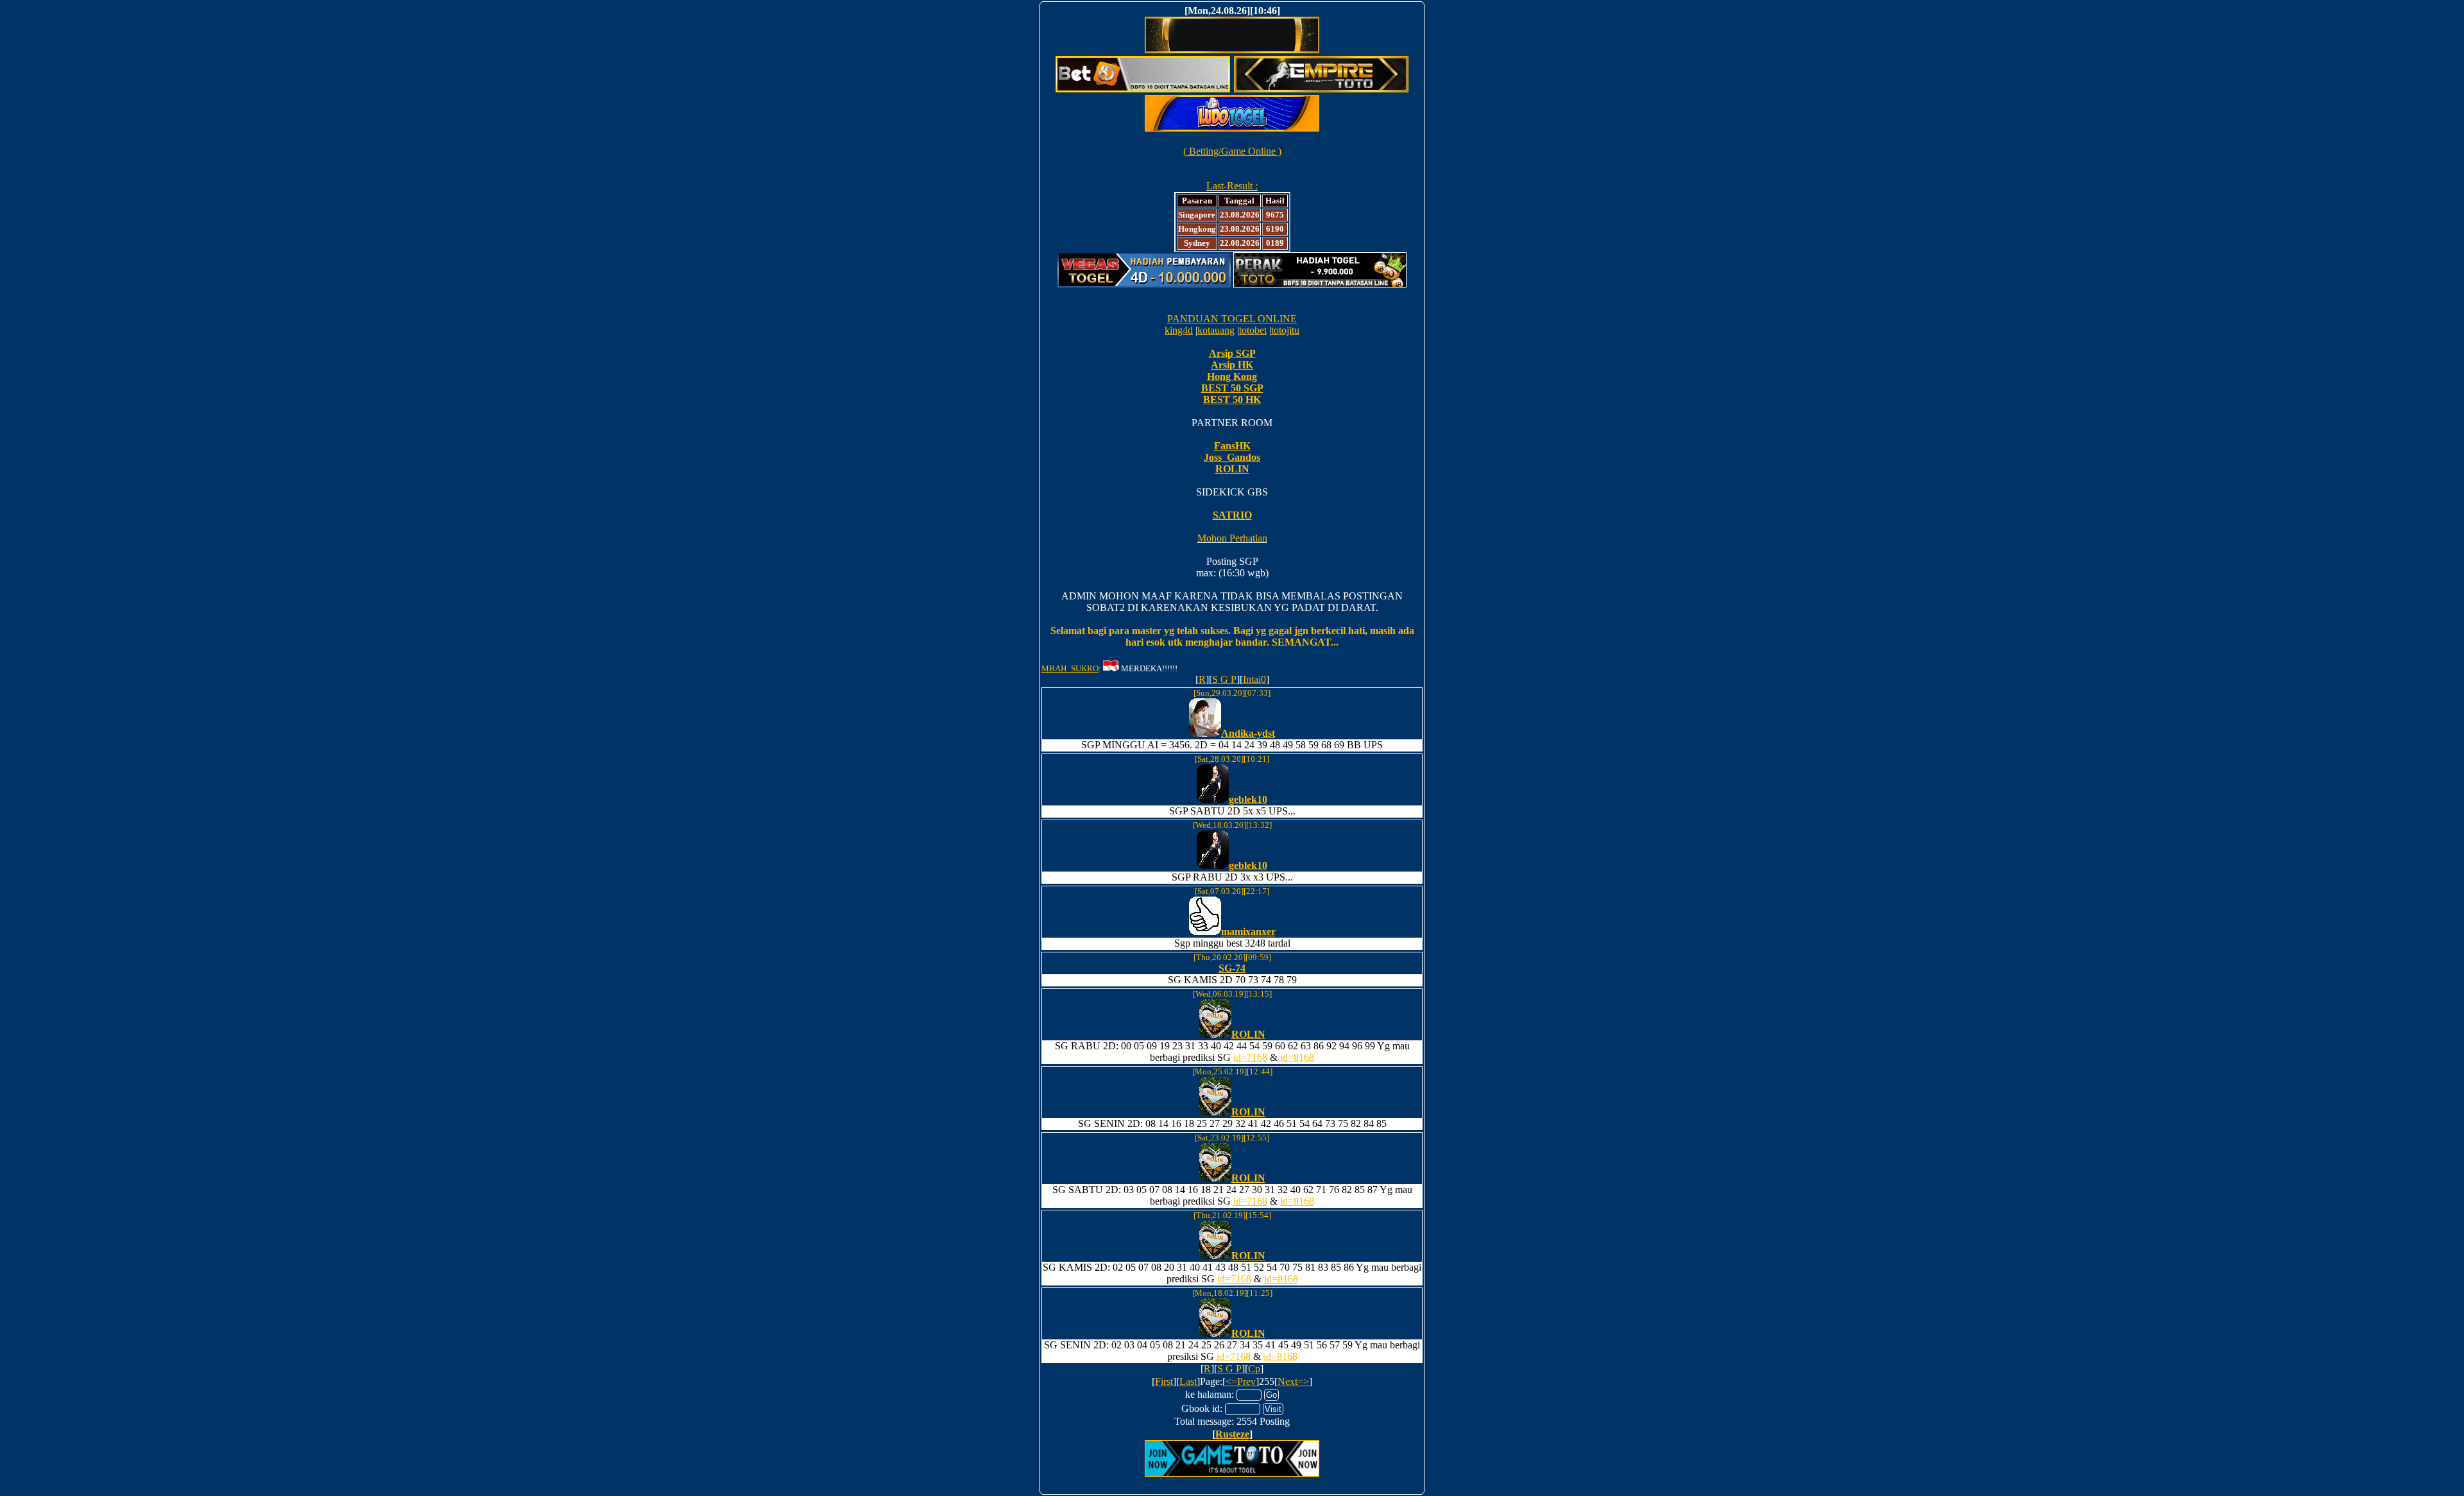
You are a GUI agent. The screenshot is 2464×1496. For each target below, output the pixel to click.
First (1164, 1381)
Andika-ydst (1248, 733)
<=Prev (1241, 1381)
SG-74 (1232, 968)
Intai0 (1254, 679)
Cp (1254, 1369)
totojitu (1285, 330)
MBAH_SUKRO (1070, 668)
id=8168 (1297, 1057)
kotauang (1216, 330)
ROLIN (1248, 1034)
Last (1188, 1381)
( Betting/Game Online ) (1232, 151)
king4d (1179, 330)
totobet (1253, 330)
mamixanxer (1248, 932)
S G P (1224, 679)
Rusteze (1232, 1434)
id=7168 (1250, 1057)
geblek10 (1248, 799)
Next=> (1293, 1381)
